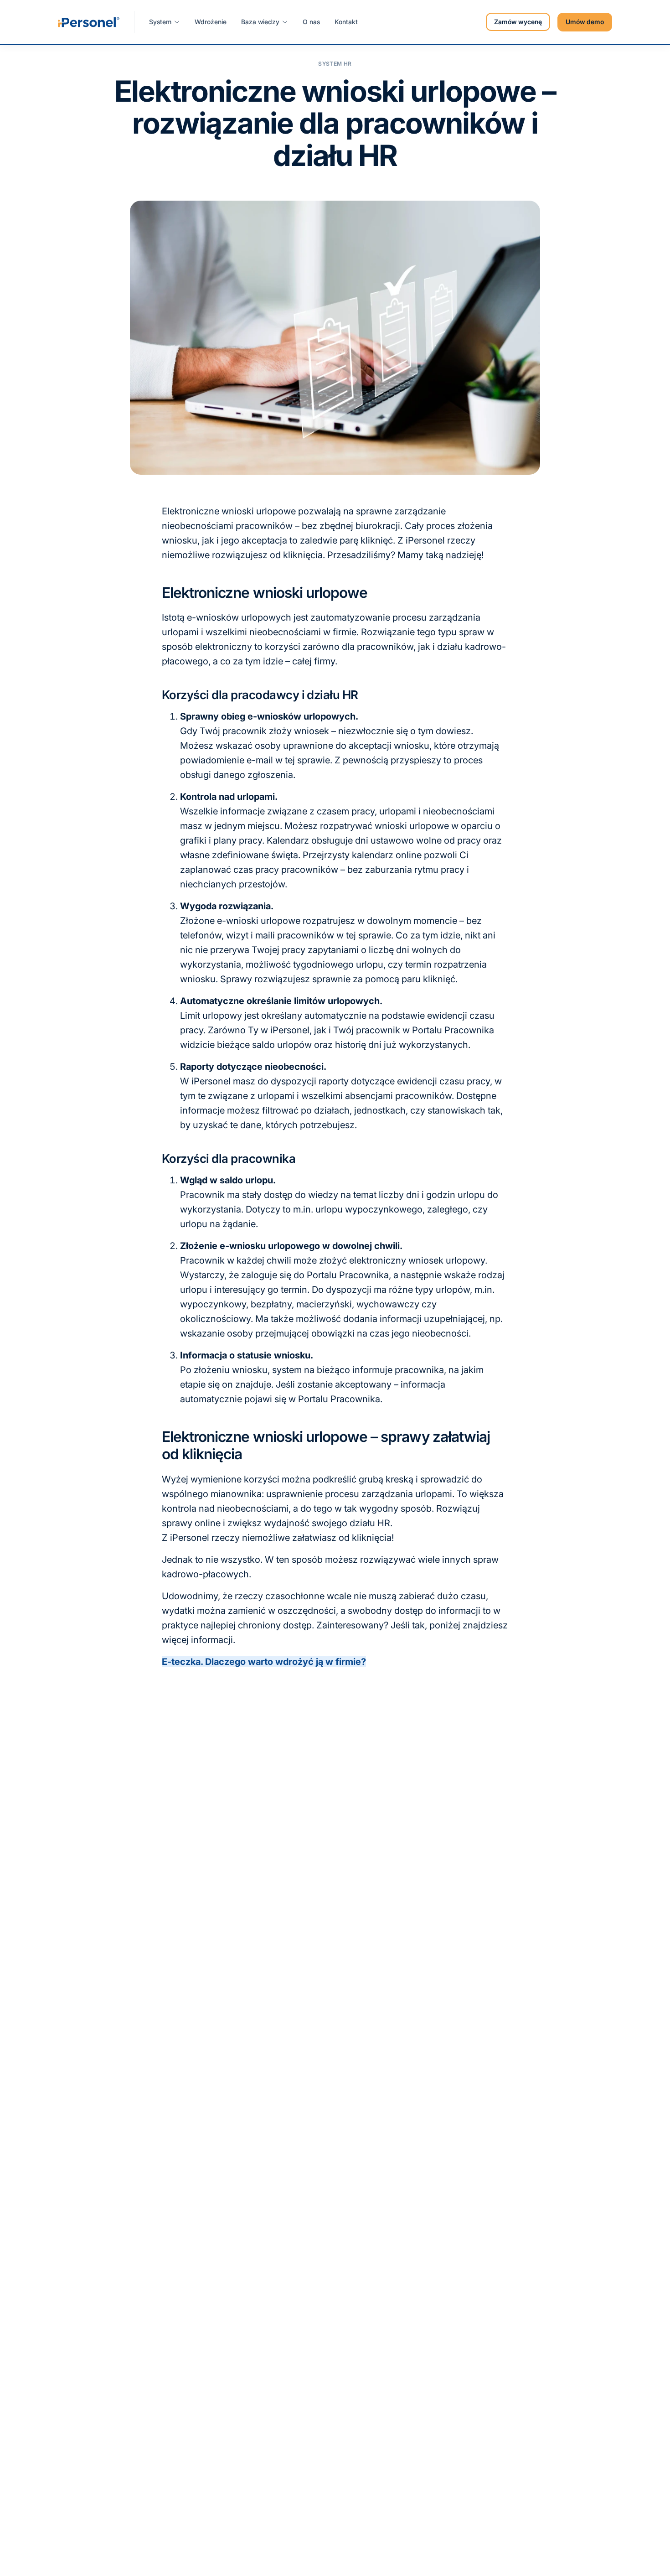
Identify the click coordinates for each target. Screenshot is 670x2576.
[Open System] (177, 22)
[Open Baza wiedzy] (285, 22)
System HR (335, 64)
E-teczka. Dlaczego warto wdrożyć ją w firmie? (264, 1662)
